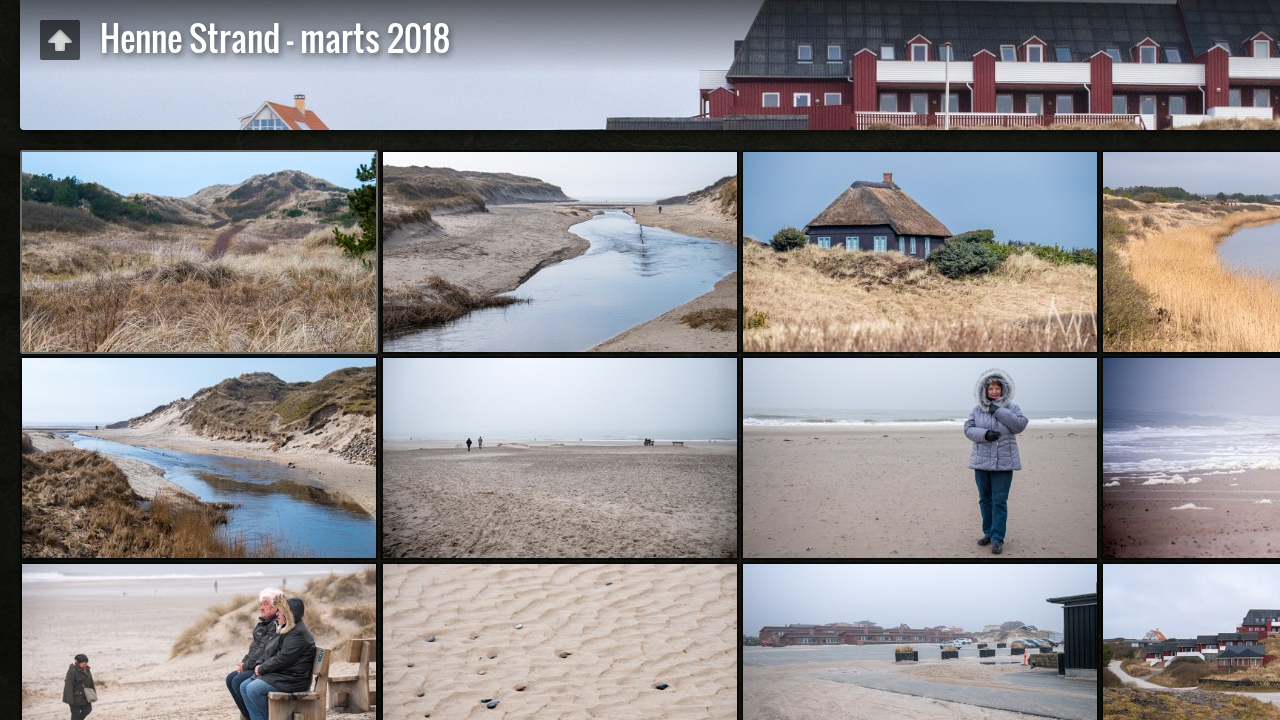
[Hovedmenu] (60, 40)
